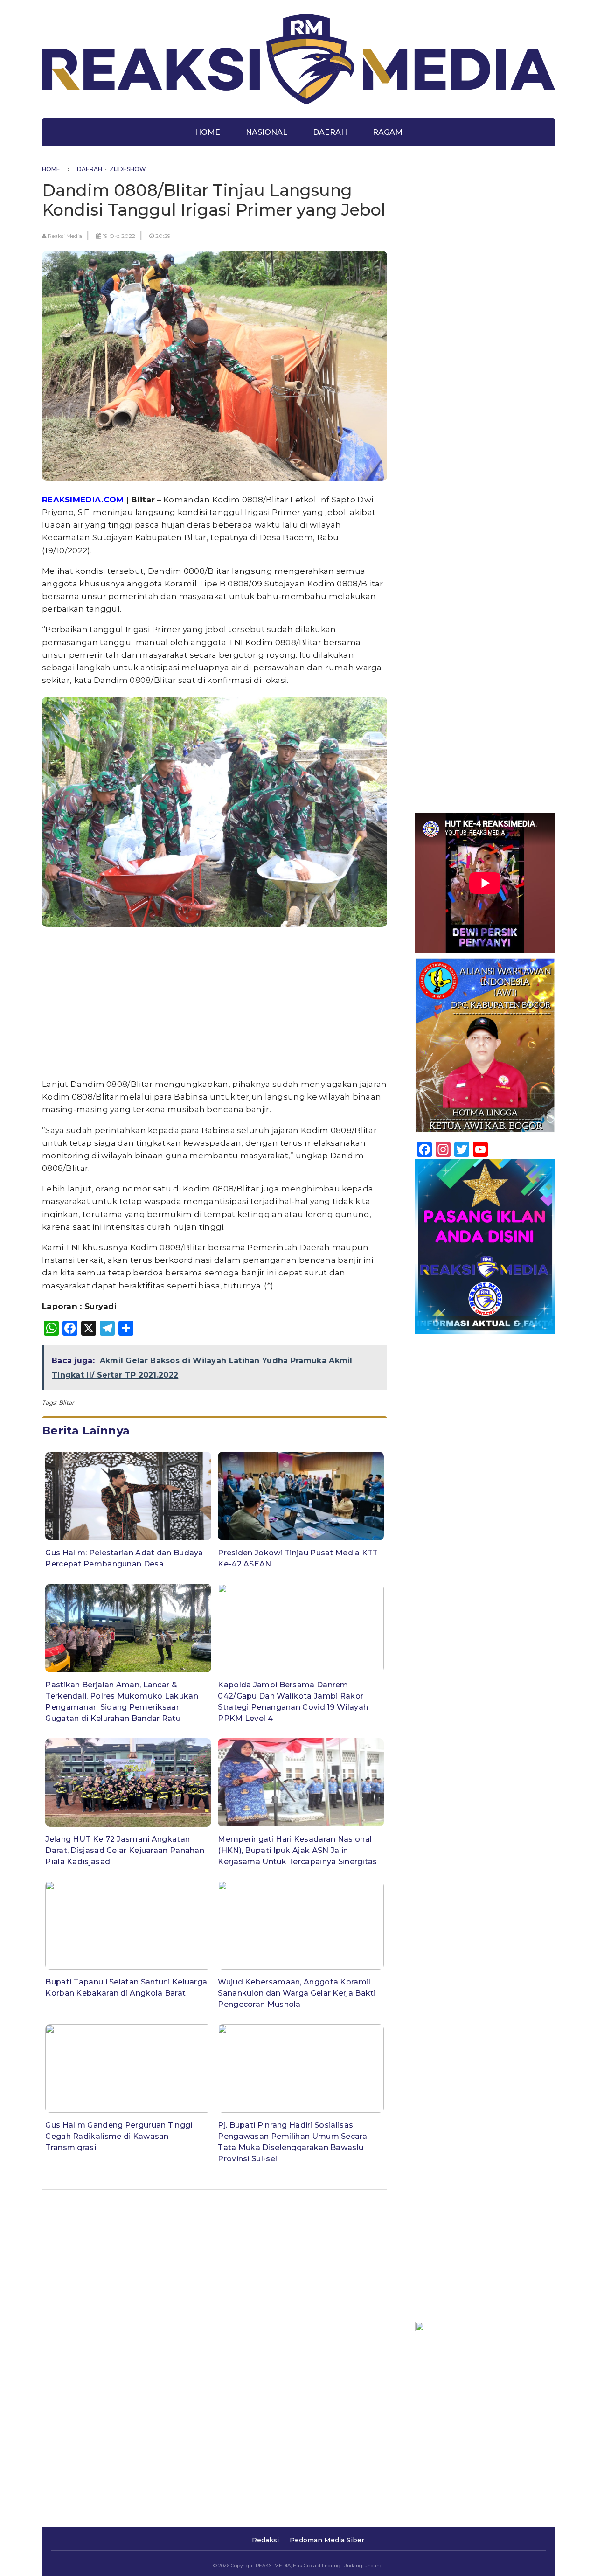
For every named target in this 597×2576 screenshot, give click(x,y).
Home (208, 132)
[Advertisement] (215, 1005)
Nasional (267, 132)
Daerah (330, 132)
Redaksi (265, 2540)
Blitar (67, 1403)
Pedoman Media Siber (327, 2540)
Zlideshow (128, 169)
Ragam (388, 132)
